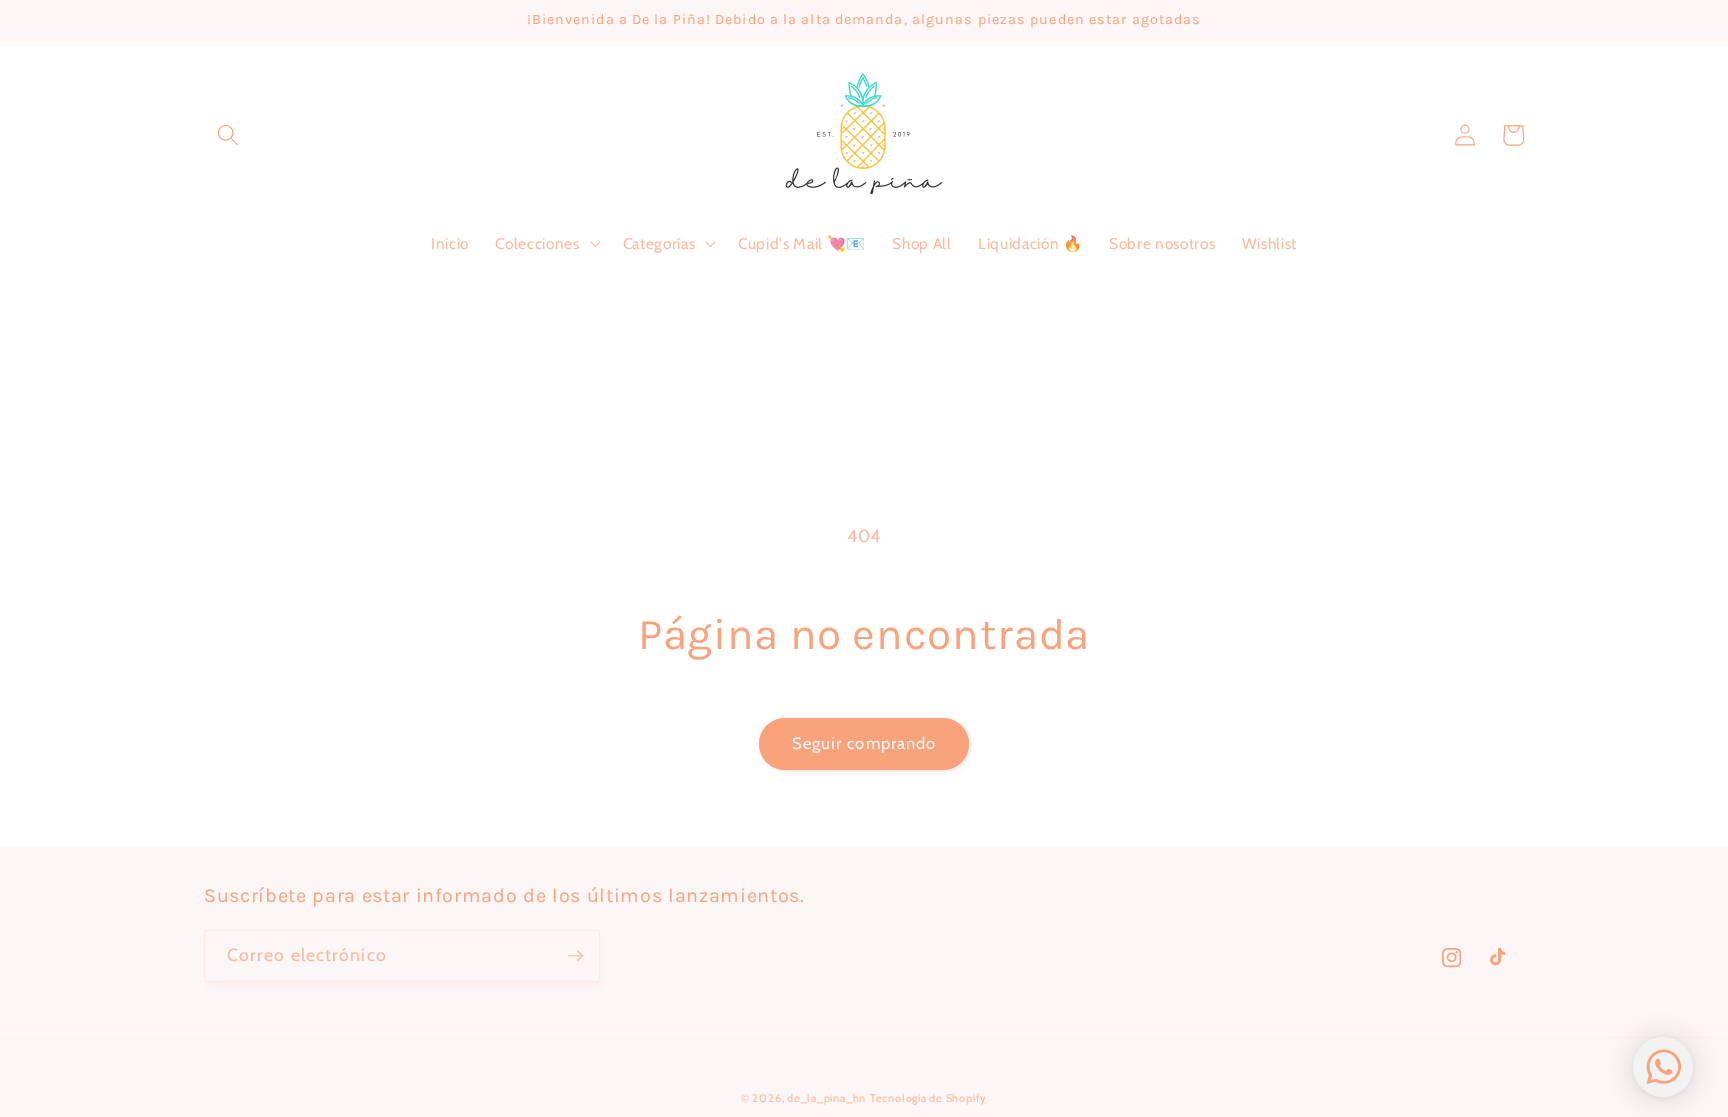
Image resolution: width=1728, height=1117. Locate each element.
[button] (228, 135)
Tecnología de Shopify (928, 1098)
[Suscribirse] (575, 956)
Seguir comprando (864, 743)
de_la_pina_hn (826, 1098)
